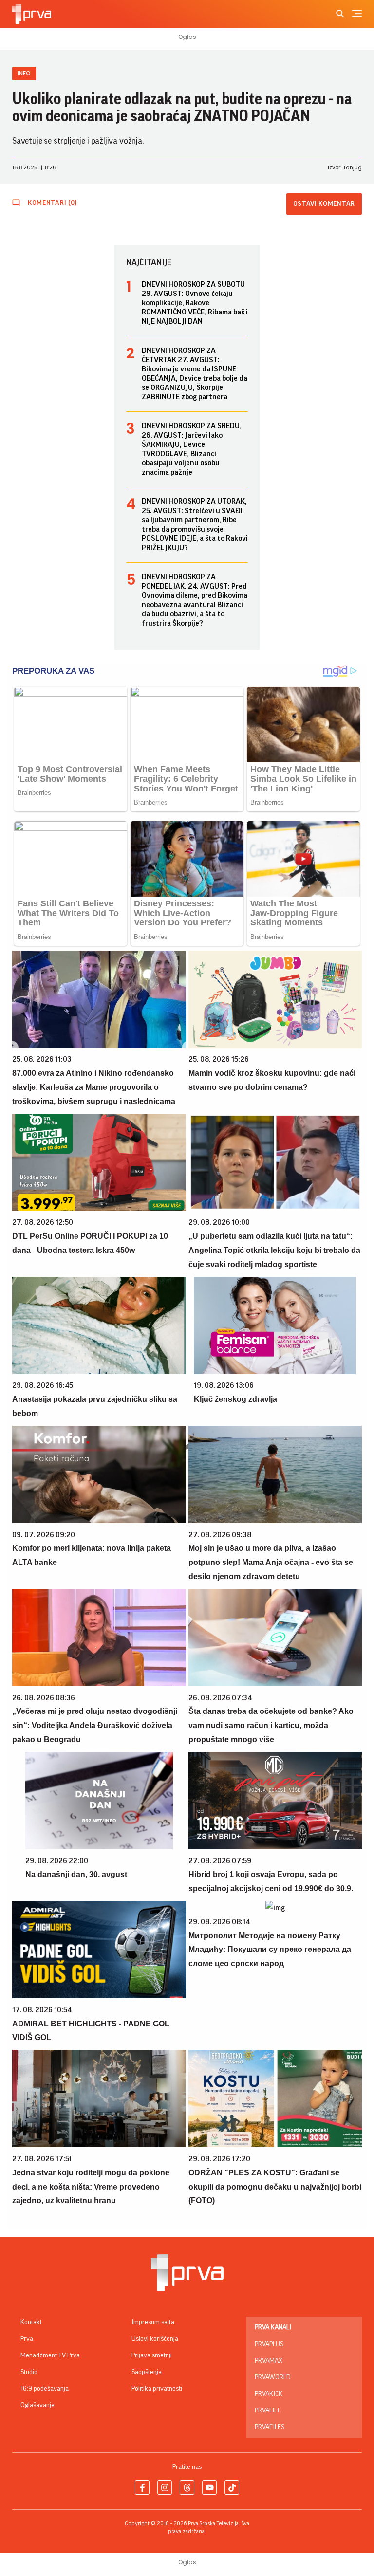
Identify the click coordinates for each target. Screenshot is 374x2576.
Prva (27, 2339)
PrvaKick (269, 2394)
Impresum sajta (153, 2322)
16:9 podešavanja (45, 2389)
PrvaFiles (270, 2427)
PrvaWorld (273, 2377)
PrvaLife (268, 2410)
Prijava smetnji (152, 2355)
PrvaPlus (269, 2344)
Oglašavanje (37, 2405)
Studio (29, 2372)
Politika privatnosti (157, 2389)
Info (24, 73)
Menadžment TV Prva (50, 2355)
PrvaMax (269, 2361)
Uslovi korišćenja (155, 2339)
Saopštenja (147, 2372)
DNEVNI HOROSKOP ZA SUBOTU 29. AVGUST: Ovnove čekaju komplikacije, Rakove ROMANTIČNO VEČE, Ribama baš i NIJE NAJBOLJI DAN (195, 303)
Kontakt (31, 2322)
